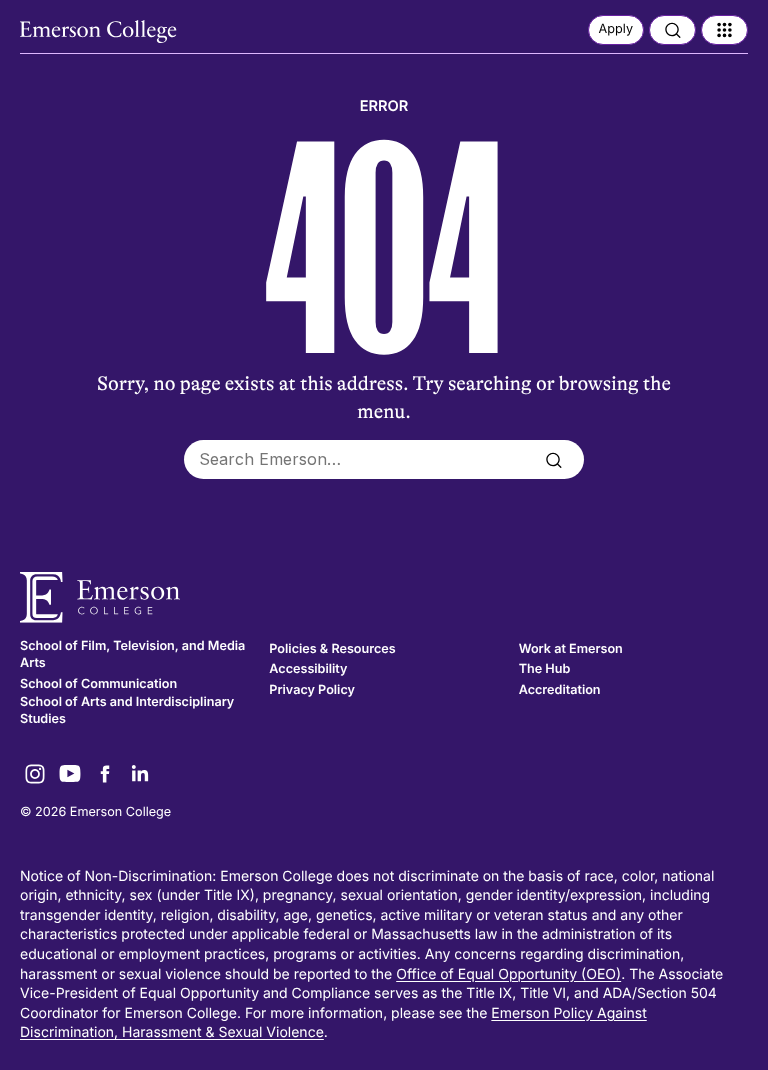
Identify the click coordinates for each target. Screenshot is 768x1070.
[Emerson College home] (384, 597)
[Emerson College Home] (100, 32)
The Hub (545, 669)
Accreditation (560, 690)
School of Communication (98, 684)
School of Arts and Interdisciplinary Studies (127, 711)
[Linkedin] (140, 774)
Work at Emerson (571, 649)
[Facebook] (105, 774)
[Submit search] (553, 460)
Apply (616, 29)
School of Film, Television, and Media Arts (132, 655)
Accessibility (308, 669)
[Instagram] (35, 774)
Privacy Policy (312, 690)
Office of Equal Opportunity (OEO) (508, 974)
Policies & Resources (332, 649)
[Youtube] (70, 774)
